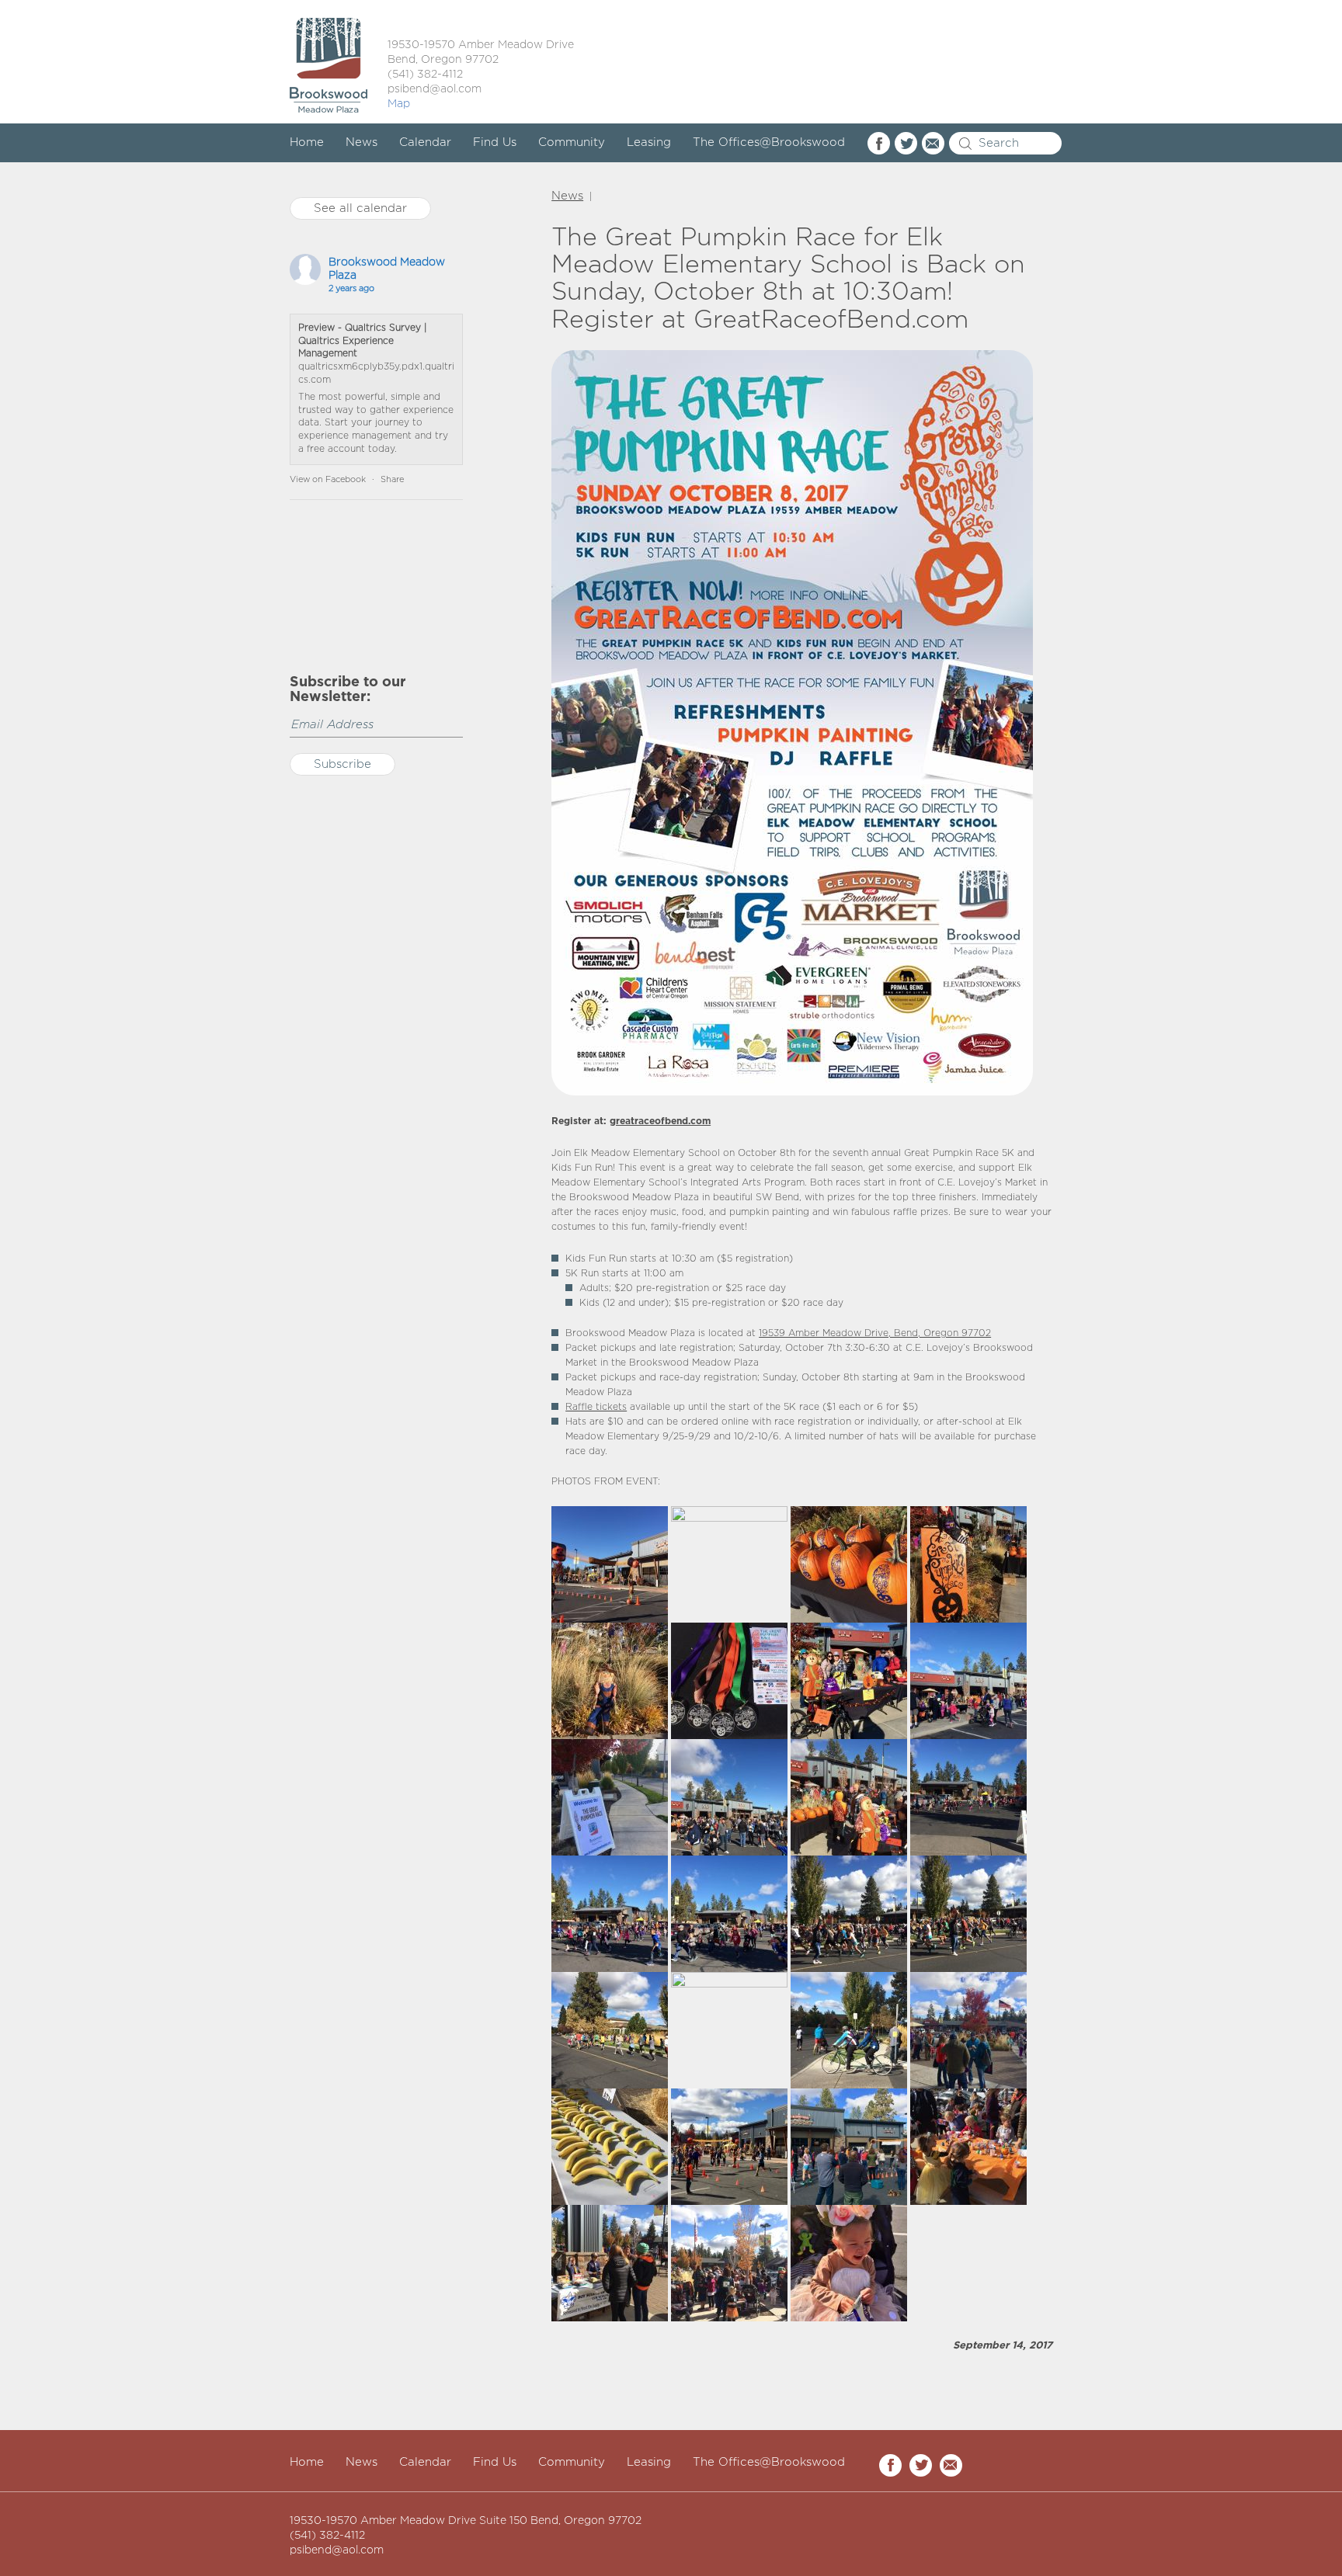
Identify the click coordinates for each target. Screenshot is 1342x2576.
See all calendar (360, 208)
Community (572, 142)
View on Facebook (328, 480)
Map (399, 104)
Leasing (649, 142)
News (362, 142)
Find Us (495, 142)
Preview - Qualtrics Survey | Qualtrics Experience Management (362, 341)
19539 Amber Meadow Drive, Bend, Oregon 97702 (875, 1333)
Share (392, 480)
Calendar (425, 142)
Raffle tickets (596, 1407)
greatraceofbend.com (660, 1121)
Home (307, 142)
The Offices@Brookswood (769, 142)
